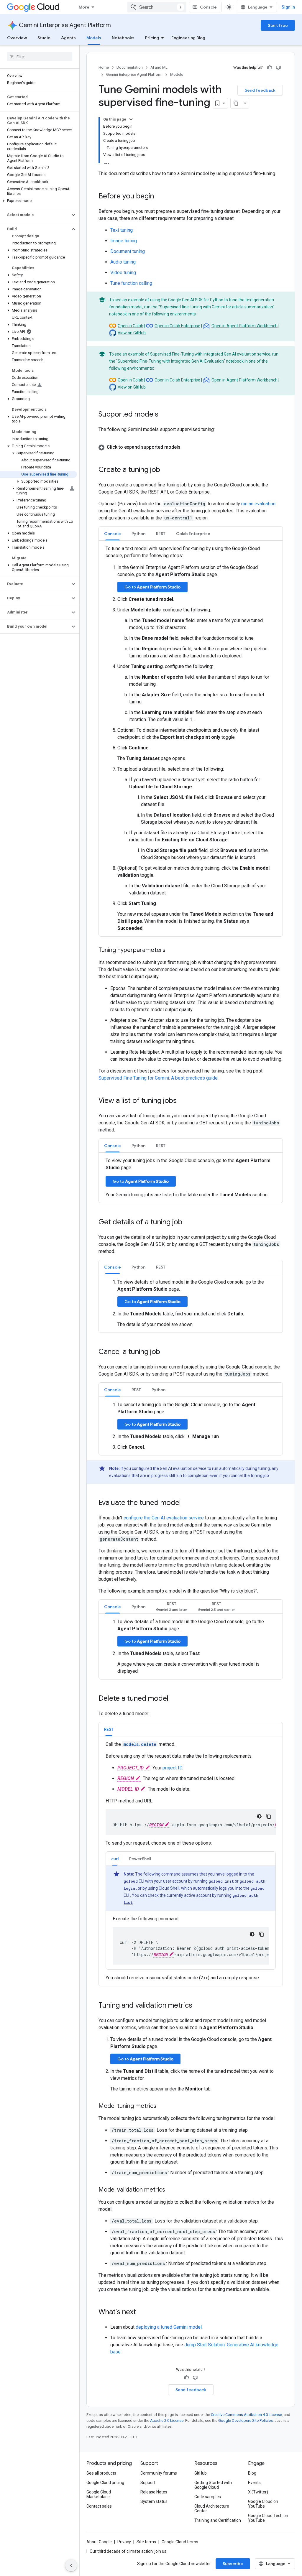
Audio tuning (123, 262)
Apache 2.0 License (167, 2420)
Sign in (288, 7)
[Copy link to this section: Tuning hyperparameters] (171, 950)
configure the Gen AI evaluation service (164, 1518)
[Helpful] (270, 68)
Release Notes (154, 2492)
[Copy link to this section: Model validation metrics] (171, 2190)
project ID (172, 1768)
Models (94, 38)
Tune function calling (131, 283)
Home (104, 67)
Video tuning (123, 273)
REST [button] (161, 534)
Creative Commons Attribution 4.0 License (246, 2415)
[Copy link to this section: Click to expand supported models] (186, 447)
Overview (17, 38)
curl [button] (115, 1859)
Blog (252, 2473)
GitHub (201, 2473)
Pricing (152, 38)
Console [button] (113, 534)
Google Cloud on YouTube (263, 2504)
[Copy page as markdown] (236, 103)
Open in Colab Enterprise (177, 326)
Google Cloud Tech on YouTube (268, 2518)
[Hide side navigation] (71, 2565)
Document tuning (128, 251)
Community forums (159, 2473)
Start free (278, 25)
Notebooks (123, 38)
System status (154, 2501)
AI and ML (159, 67)
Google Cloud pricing (105, 2483)
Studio (44, 38)
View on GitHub (132, 333)
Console (208, 7)
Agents (68, 38)
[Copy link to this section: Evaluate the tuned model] (187, 1503)
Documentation (130, 67)
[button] (38, 201)
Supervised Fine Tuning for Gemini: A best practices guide (158, 1078)
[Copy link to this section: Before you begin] (160, 197)
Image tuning (124, 241)
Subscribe (233, 2564)
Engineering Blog (188, 38)
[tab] (113, 533)
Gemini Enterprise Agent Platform (65, 25)
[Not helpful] (278, 68)
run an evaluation (258, 504)
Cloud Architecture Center (212, 2508)
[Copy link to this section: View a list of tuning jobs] (183, 1101)
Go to (152, 587)
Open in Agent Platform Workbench (244, 326)
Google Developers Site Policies (246, 2420)
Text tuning (122, 230)
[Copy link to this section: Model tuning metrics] (162, 2106)
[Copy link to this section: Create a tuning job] (166, 470)
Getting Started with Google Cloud (213, 2485)
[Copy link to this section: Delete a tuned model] (174, 1699)
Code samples (208, 2497)
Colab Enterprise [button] (193, 534)
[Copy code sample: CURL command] (262, 1934)
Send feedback (260, 90)
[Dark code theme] (259, 1816)
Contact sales (99, 2506)
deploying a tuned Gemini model (169, 2327)
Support (148, 2483)
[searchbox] (40, 57)
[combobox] (157, 7)
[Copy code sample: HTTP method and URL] (269, 1816)
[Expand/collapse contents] (131, 119)
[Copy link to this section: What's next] (142, 2312)
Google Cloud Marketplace (99, 2494)
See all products (101, 2473)
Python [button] (138, 534)
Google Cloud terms (180, 2542)
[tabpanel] (191, 738)
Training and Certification (218, 2520)
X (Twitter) (258, 2492)
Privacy (124, 2542)
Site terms (146, 2542)
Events (254, 2483)
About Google (99, 2542)
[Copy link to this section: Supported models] (164, 415)
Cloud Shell (169, 1888)
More (84, 7)
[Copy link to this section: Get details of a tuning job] (188, 1223)
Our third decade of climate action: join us (128, 2551)
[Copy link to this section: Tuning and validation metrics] (198, 2006)
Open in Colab (131, 326)
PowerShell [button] (140, 1859)
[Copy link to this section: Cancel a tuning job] (166, 1352)
